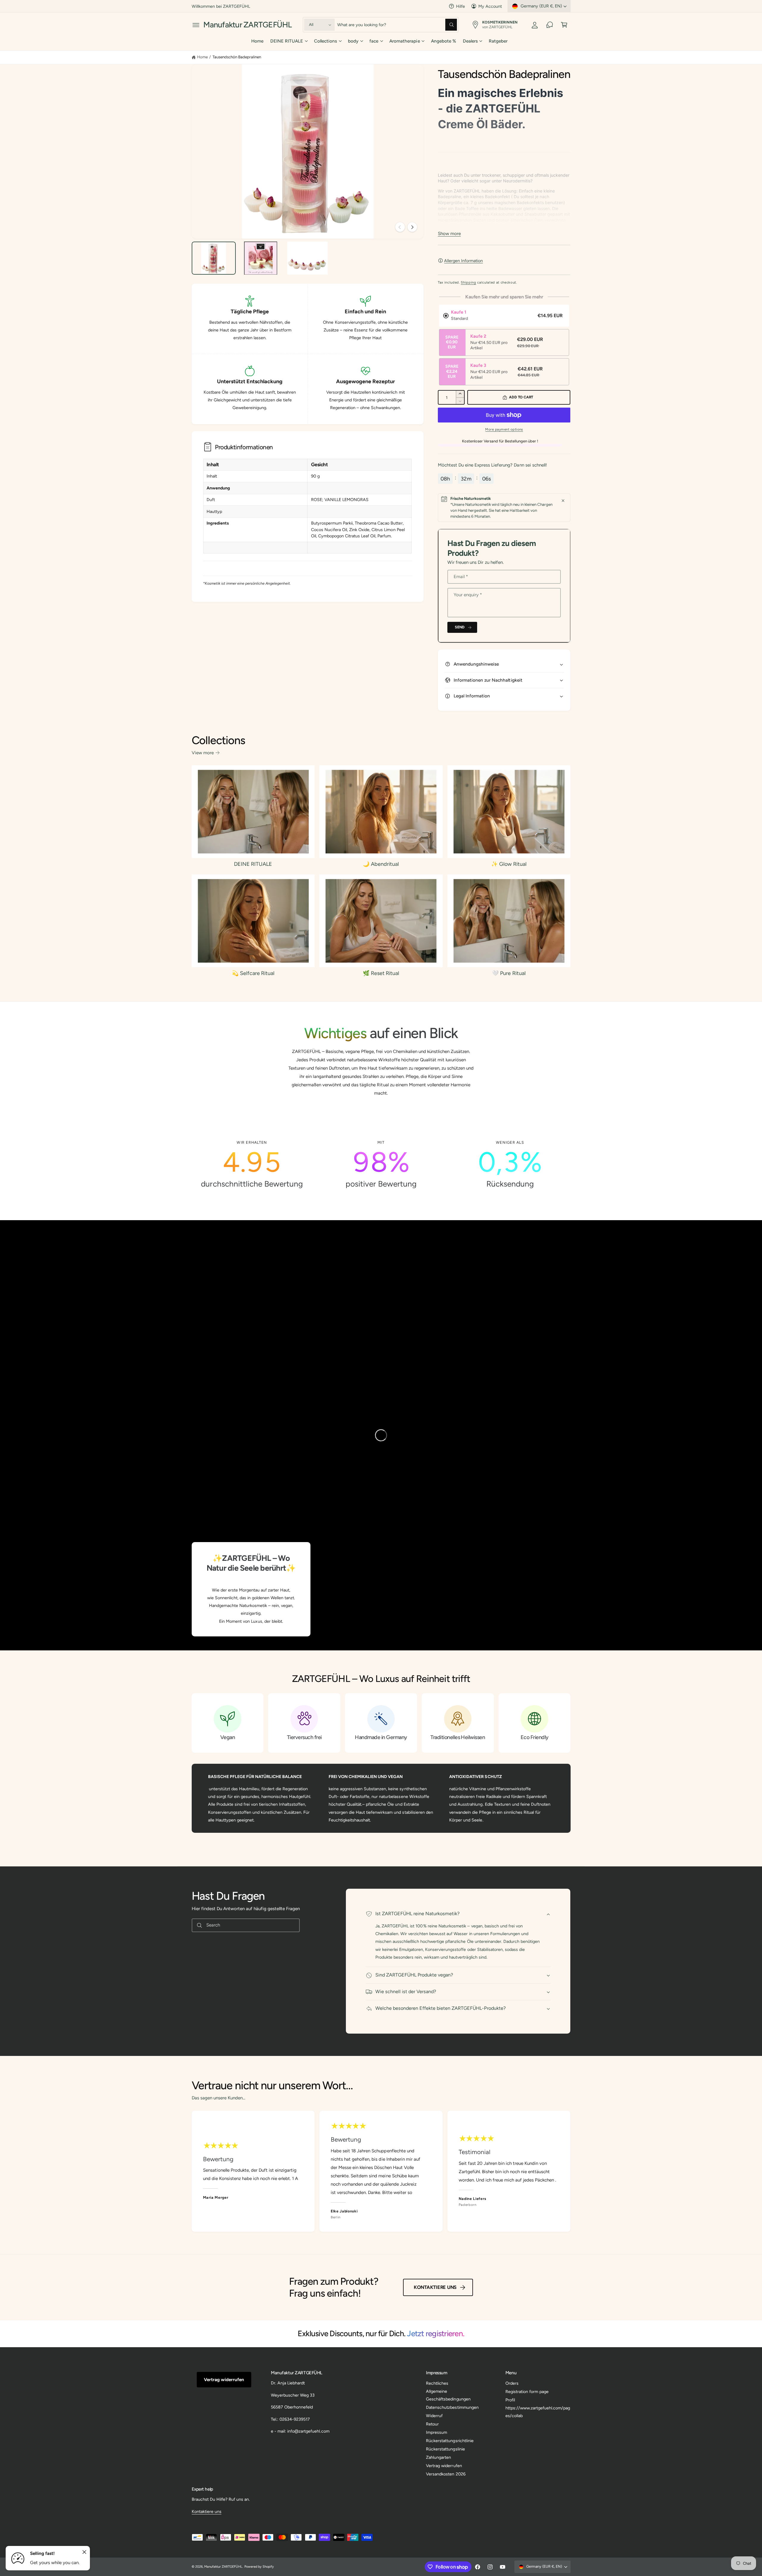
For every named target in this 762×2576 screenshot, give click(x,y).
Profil (510, 2400)
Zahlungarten (438, 2457)
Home (202, 57)
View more (203, 753)
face (374, 41)
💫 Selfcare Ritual (253, 973)
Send (460, 627)
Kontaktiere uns (435, 2287)
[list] (381, 1164)
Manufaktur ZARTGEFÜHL (223, 2567)
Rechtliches (437, 2383)
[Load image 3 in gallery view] (307, 258)
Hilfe (460, 6)
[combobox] (397, 25)
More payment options (504, 429)
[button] (196, 25)
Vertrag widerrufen (224, 2380)
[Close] (563, 501)
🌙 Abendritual (381, 864)
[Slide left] (400, 227)
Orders (512, 2383)
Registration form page (527, 2392)
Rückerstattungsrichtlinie (450, 2441)
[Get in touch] (550, 25)
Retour (432, 2424)
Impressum (437, 2432)
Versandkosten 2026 (446, 2474)
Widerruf (434, 2416)
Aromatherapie (405, 41)
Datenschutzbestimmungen (452, 2407)
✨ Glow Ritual (509, 864)
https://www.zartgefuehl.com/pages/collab (538, 2412)
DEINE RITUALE (287, 41)
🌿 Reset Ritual (381, 973)
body (353, 41)
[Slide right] (412, 227)
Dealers (470, 41)
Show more (449, 234)
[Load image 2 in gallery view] (260, 258)
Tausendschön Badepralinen (237, 57)
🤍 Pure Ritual (509, 973)
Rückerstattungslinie (445, 2449)
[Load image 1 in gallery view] (214, 258)
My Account (490, 6)
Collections (325, 41)
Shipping (468, 282)
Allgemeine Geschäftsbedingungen (448, 2395)
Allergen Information (463, 261)
